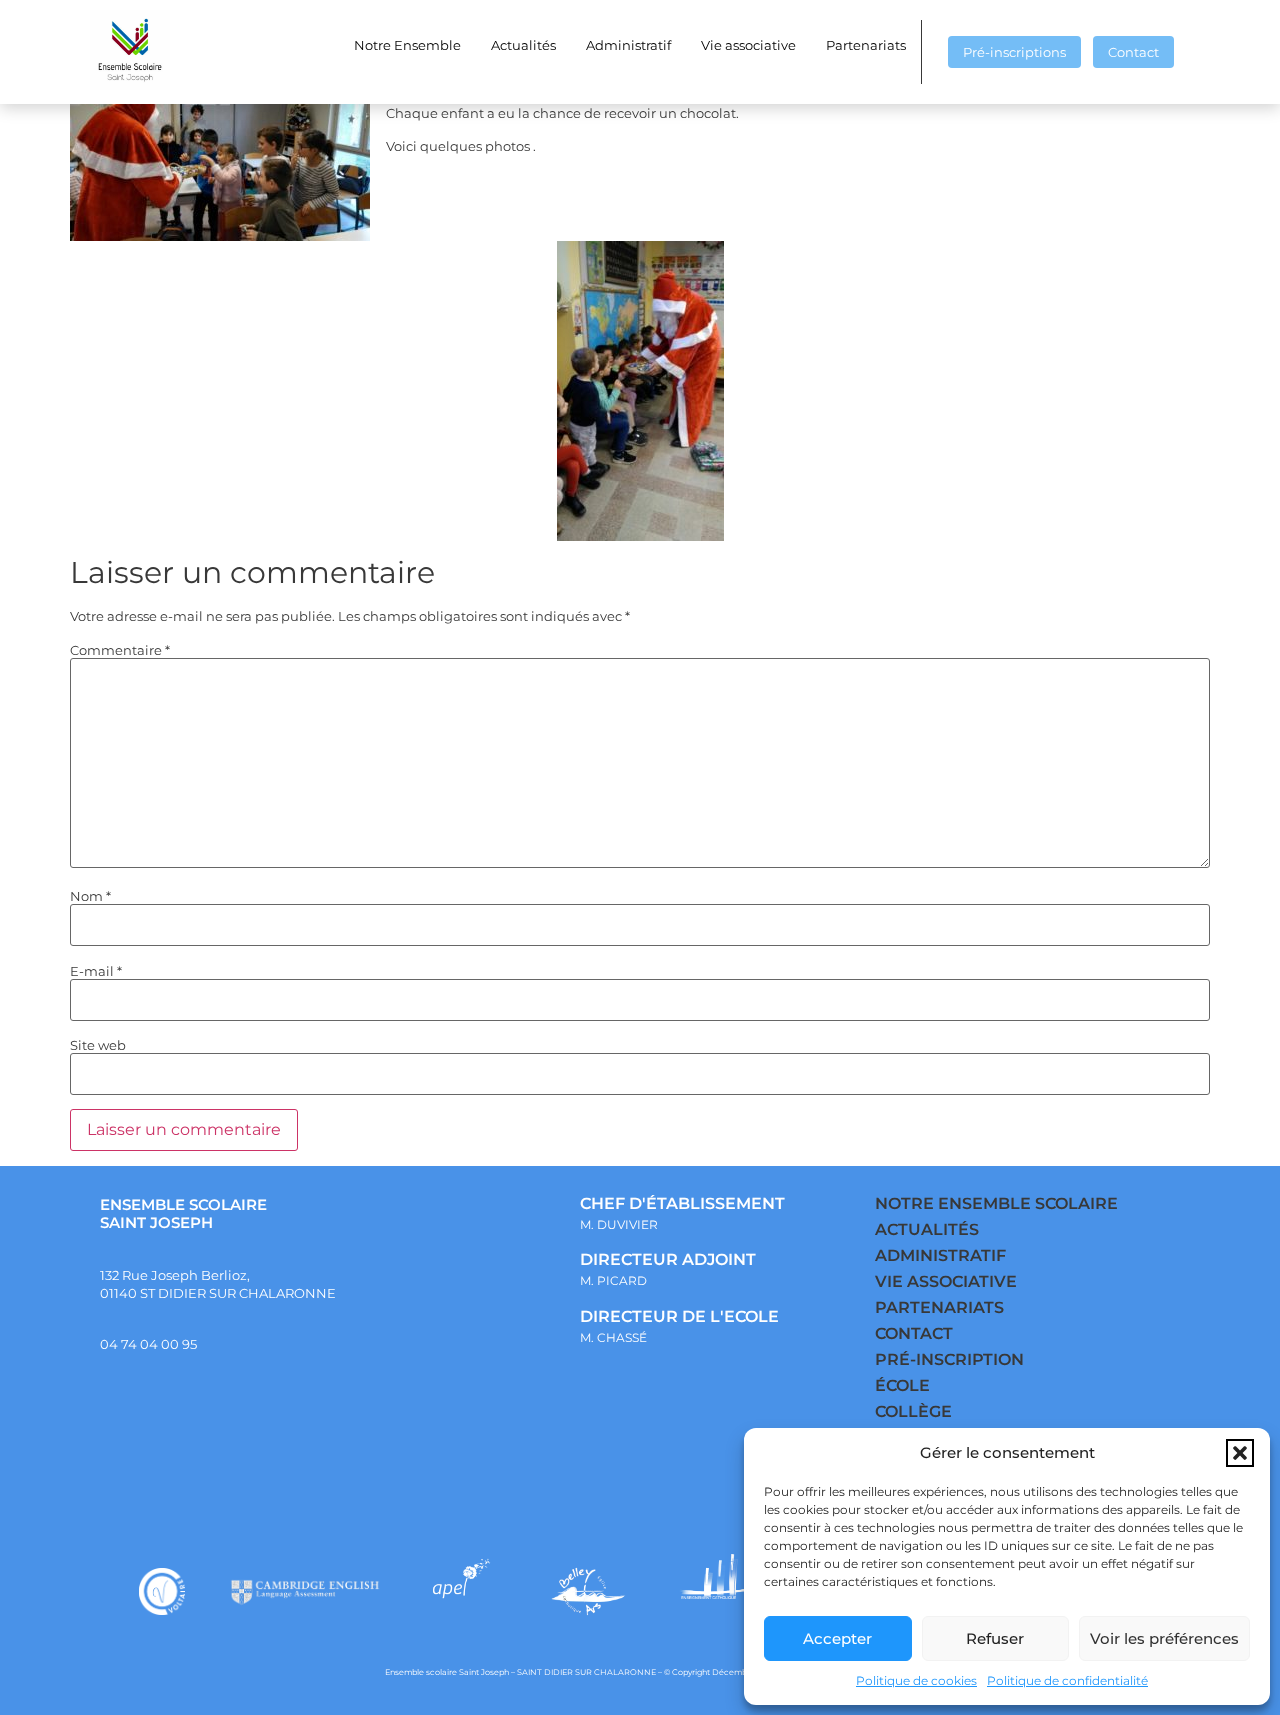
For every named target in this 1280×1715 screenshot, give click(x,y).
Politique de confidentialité (1067, 1680)
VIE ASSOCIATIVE (946, 1281)
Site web (98, 1045)
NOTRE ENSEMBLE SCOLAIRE (996, 1203)
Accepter (837, 1638)
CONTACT (914, 1333)
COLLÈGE (913, 1411)
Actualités (523, 45)
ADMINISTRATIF (940, 1255)
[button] (1240, 1453)
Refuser (995, 1638)
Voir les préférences (1164, 1638)
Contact (1133, 52)
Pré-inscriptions (1014, 52)
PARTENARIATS (939, 1307)
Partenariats (866, 45)
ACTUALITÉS (927, 1229)
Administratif (628, 45)
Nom (90, 896)
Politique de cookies (916, 1680)
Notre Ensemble (407, 45)
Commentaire (120, 650)
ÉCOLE (902, 1385)
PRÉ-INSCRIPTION (949, 1359)
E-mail (96, 971)
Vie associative (748, 45)
